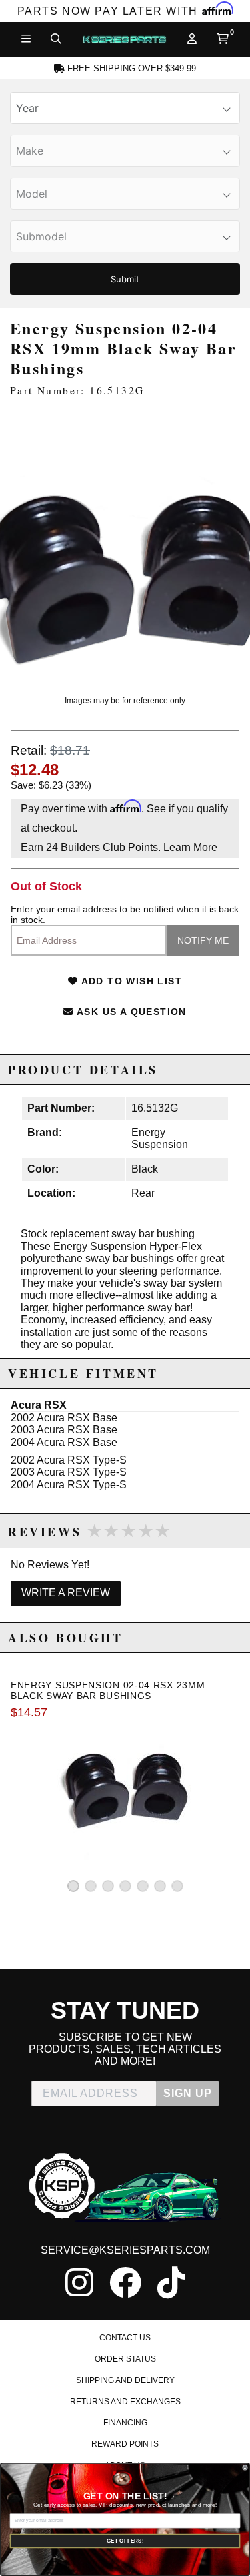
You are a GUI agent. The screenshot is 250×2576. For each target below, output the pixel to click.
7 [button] (177, 1886)
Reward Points (125, 2444)
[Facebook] (125, 2282)
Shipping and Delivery (125, 2380)
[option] (125, 546)
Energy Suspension (160, 1138)
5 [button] (143, 1886)
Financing (125, 2423)
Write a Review (66, 1593)
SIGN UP (188, 2093)
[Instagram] (79, 2282)
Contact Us (125, 2338)
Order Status (125, 2359)
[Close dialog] (245, 2467)
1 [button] (73, 1886)
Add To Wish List (130, 981)
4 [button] (125, 1886)
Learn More (190, 847)
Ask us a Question (130, 1012)
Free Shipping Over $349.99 (130, 69)
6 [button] (160, 1886)
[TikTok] (171, 2282)
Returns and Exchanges (125, 2402)
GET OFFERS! (125, 2541)
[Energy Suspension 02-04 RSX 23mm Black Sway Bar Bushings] (125, 1795)
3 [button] (108, 1886)
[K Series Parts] (124, 39)
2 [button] (91, 1886)
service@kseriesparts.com (125, 2250)
